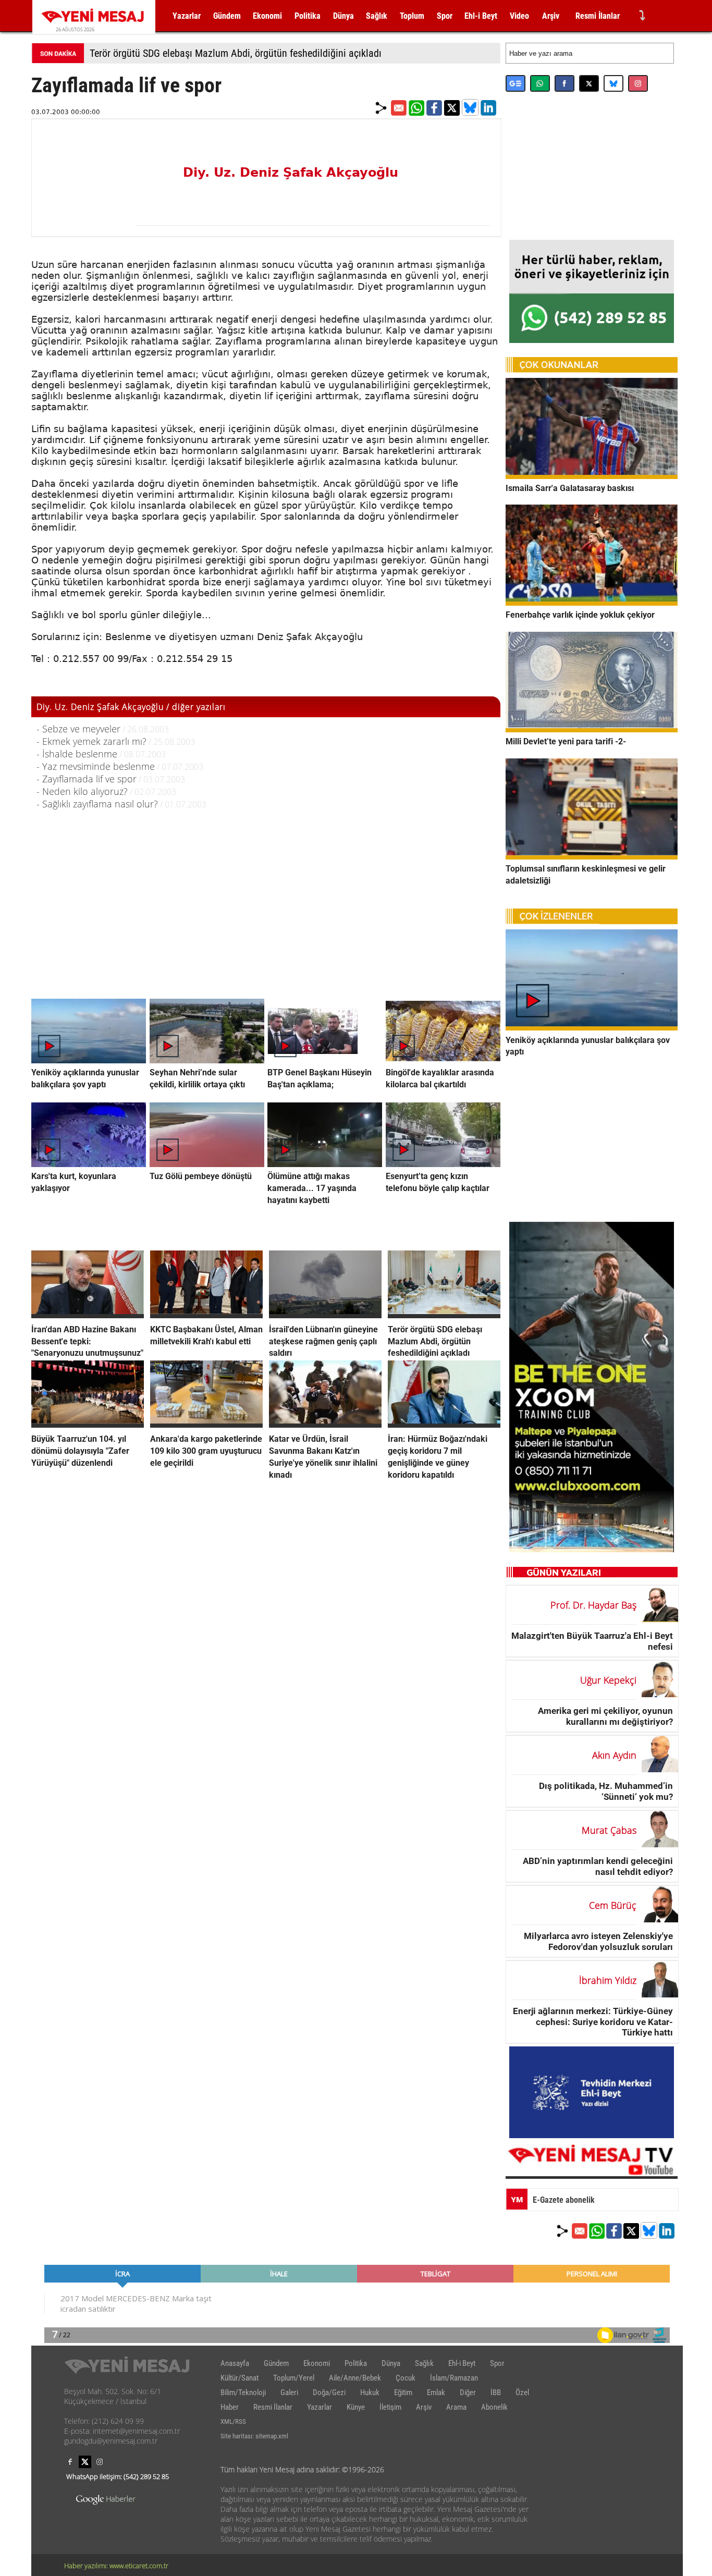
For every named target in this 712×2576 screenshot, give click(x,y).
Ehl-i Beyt (481, 16)
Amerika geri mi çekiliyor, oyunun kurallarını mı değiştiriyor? (605, 1716)
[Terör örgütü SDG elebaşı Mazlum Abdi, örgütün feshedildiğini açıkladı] (444, 1315)
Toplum (412, 16)
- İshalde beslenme (77, 754)
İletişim (390, 2407)
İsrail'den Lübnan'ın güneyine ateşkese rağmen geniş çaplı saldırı (323, 1341)
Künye (356, 2407)
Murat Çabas (609, 1830)
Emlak (436, 2393)
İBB (496, 2393)
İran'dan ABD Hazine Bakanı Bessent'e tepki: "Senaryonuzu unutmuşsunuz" (87, 1341)
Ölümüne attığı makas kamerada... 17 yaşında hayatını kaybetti (312, 1188)
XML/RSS (233, 2421)
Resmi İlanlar (598, 16)
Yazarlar (187, 16)
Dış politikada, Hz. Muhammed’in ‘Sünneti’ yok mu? (606, 1791)
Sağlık (377, 16)
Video (519, 16)
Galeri (289, 2393)
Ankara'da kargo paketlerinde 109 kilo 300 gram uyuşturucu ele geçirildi (206, 1451)
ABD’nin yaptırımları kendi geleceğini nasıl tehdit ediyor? (598, 1866)
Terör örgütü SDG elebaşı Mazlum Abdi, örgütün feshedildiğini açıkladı (236, 53)
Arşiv (551, 16)
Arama (456, 2407)
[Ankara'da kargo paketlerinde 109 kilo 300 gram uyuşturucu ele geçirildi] (206, 1425)
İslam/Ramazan (454, 2378)
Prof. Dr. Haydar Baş (593, 1605)
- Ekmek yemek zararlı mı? (91, 741)
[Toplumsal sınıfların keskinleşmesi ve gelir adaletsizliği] (592, 856)
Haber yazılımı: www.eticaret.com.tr (116, 2566)
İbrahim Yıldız (608, 1980)
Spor (445, 16)
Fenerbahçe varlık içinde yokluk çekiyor (580, 615)
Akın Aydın (614, 1755)
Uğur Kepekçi (608, 1680)
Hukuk (370, 2393)
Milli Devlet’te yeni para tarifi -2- (566, 741)
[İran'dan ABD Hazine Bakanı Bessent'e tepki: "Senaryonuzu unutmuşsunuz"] (88, 1315)
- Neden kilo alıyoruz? (82, 791)
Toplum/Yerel (294, 2378)
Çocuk (406, 2378)
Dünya (343, 16)
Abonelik (494, 2407)
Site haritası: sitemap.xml (254, 2436)
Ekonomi (267, 16)
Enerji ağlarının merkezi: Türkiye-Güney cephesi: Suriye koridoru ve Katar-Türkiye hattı (593, 2022)
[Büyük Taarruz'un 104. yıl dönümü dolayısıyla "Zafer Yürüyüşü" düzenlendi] (88, 1425)
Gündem (227, 16)
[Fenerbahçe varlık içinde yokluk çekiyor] (592, 603)
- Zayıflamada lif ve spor (87, 779)
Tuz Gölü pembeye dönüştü (201, 1176)
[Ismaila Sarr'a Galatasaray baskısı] (592, 476)
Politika (308, 16)
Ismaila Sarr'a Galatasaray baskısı (570, 488)
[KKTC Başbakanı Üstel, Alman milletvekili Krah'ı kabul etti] (206, 1315)
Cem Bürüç (613, 1905)
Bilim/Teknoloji (243, 2393)
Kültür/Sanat (240, 2378)
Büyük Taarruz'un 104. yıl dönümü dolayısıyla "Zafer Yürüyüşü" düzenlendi (80, 1451)
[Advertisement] (266, 893)
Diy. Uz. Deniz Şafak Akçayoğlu (291, 173)
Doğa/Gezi (329, 2393)
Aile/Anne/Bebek (355, 2378)
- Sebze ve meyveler (78, 729)
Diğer (468, 2393)
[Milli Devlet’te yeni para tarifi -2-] (592, 729)
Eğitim (403, 2393)
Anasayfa (235, 2363)
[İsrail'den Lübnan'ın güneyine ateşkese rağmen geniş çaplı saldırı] (325, 1315)
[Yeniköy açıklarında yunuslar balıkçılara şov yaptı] (592, 1027)
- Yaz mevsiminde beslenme (96, 766)
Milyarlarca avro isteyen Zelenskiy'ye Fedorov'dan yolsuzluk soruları (598, 1941)
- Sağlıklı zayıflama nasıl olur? (97, 804)
